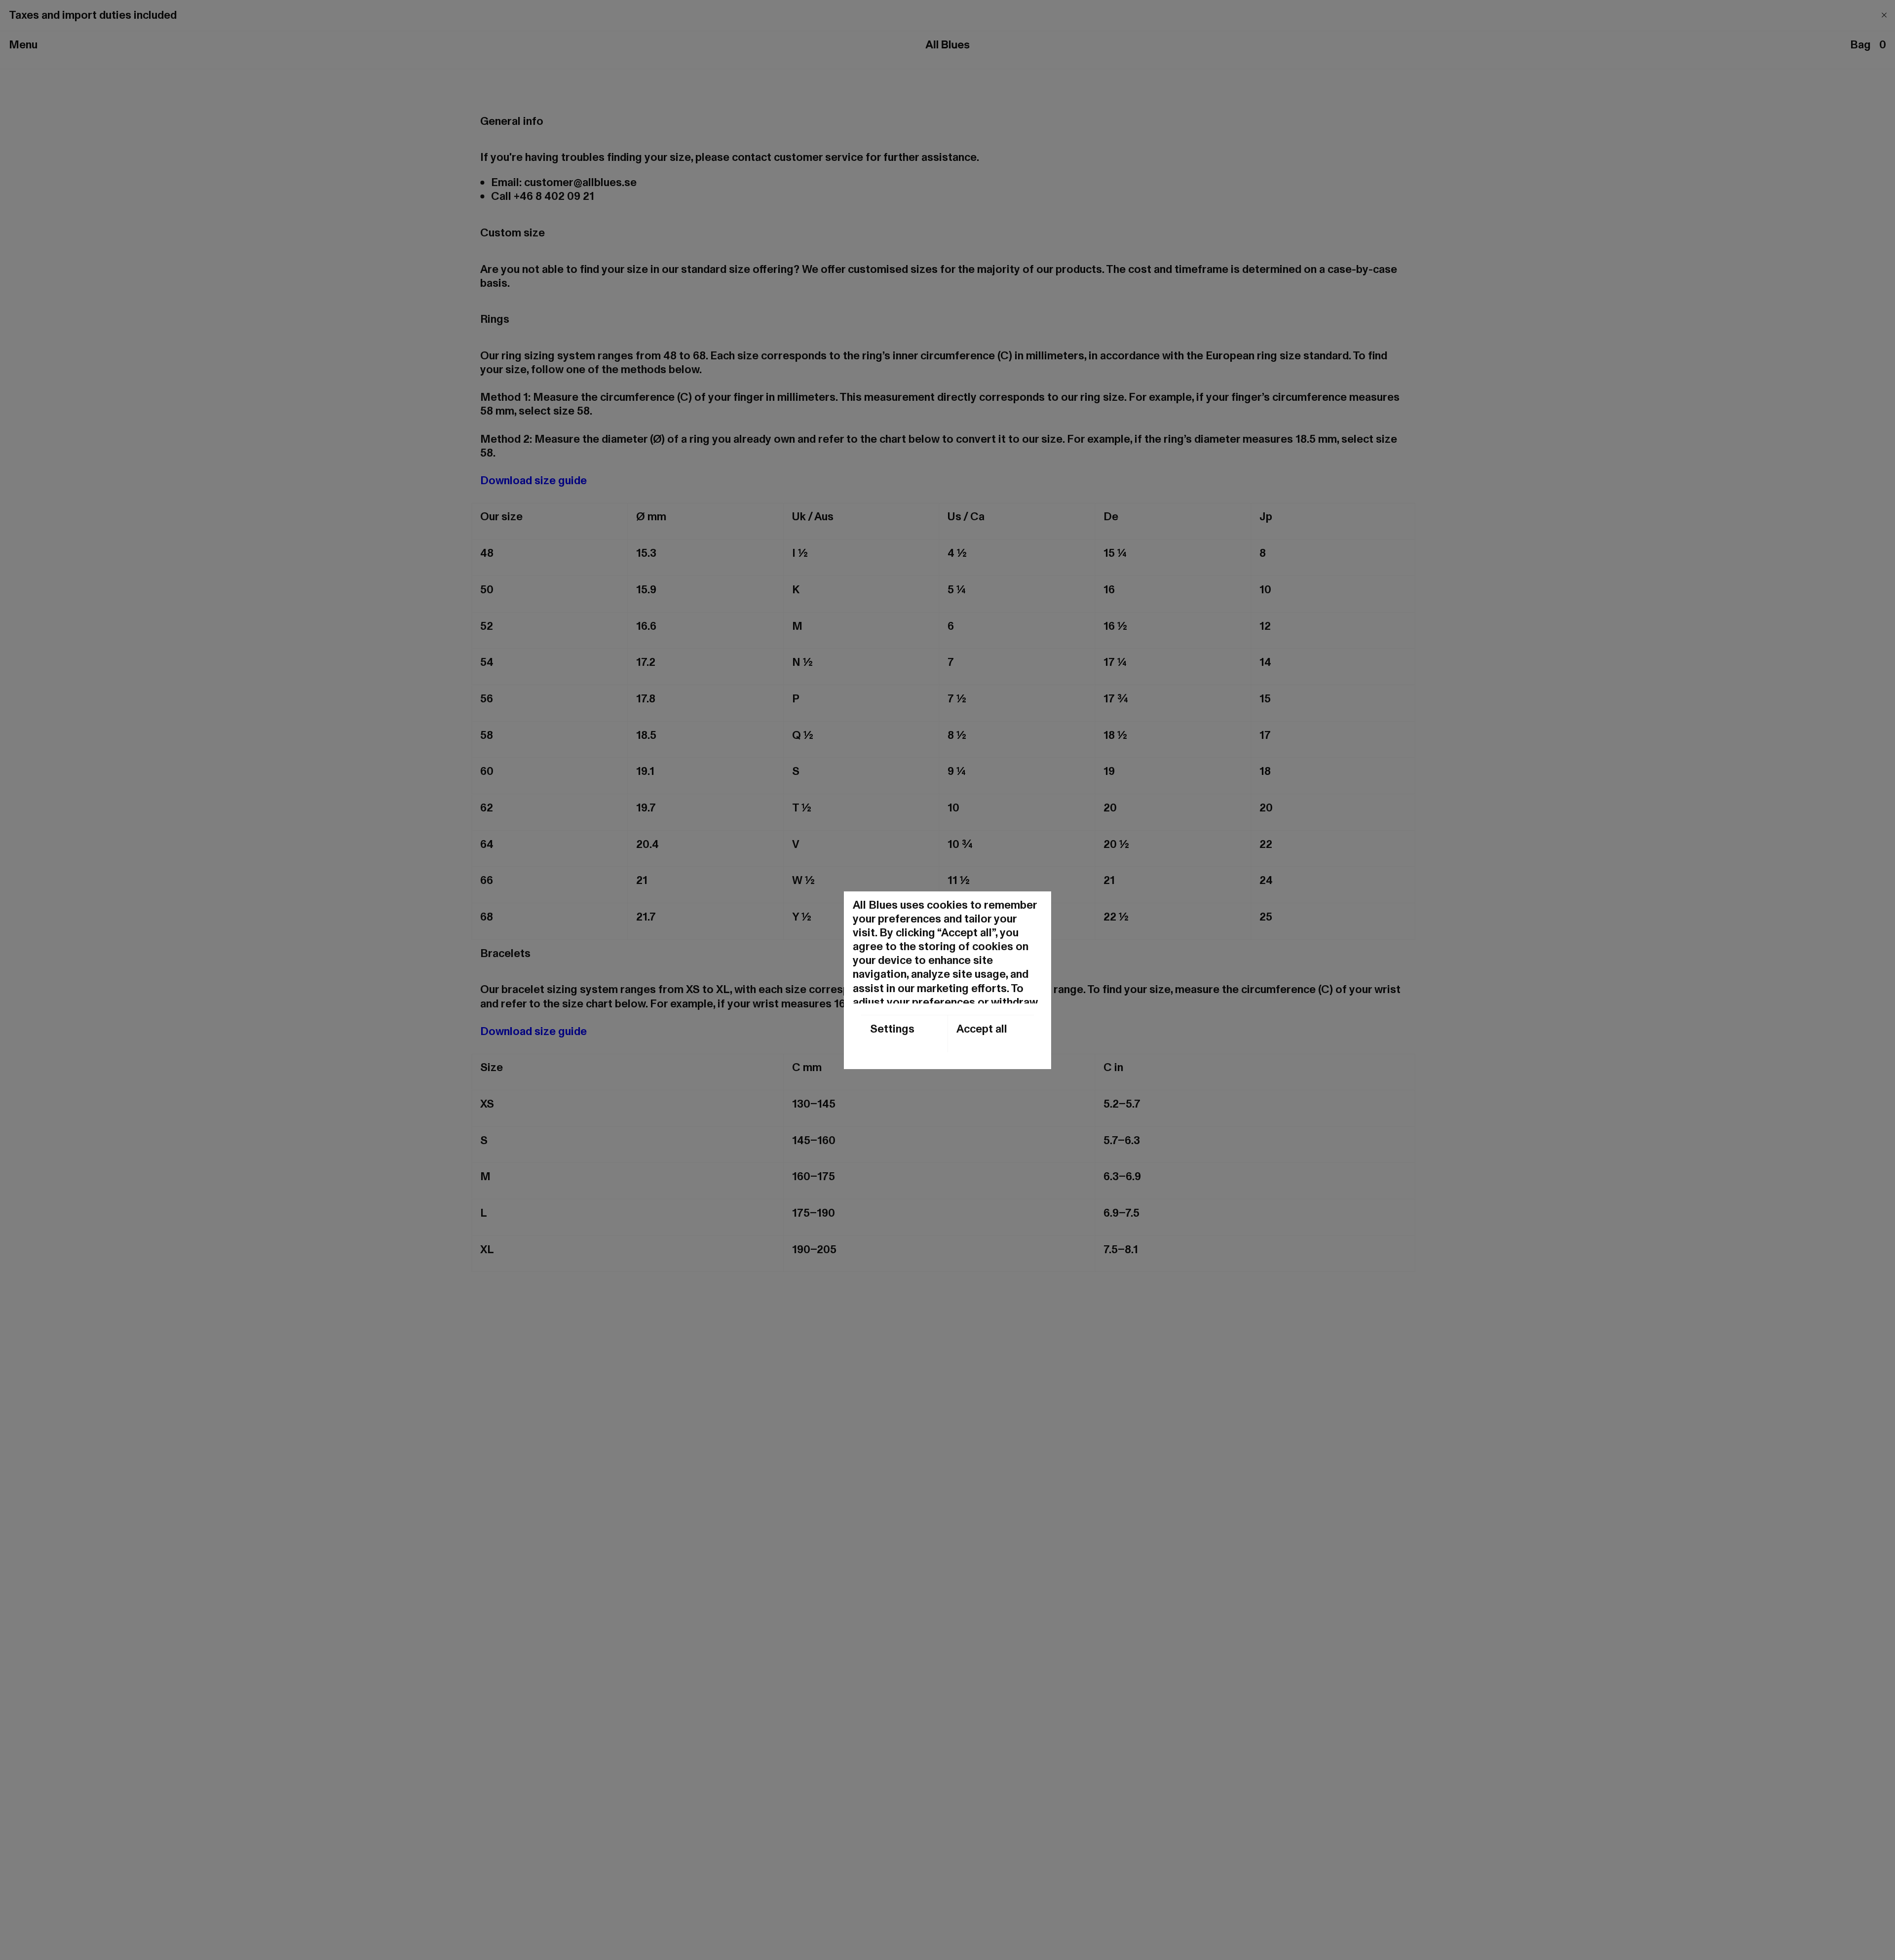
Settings (892, 1029)
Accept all (982, 1029)
